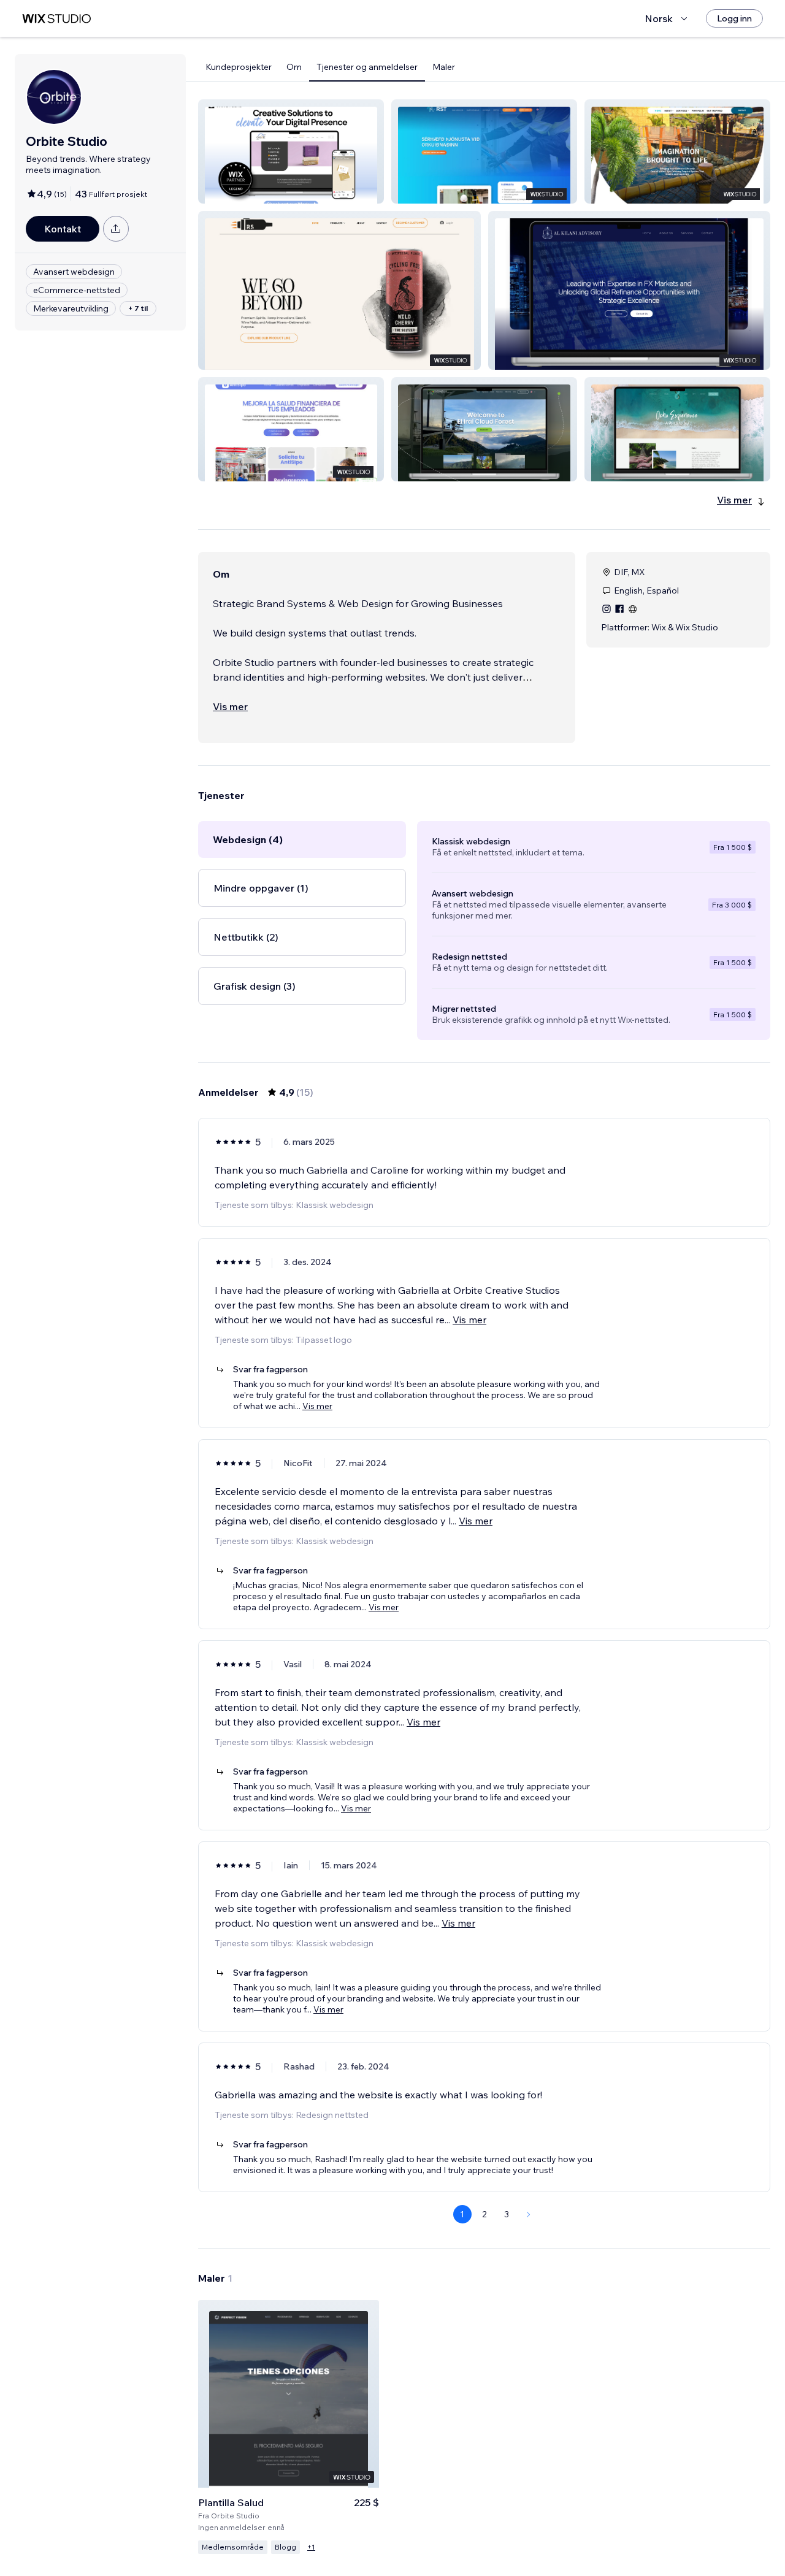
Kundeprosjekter (239, 67)
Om (294, 67)
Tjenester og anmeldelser (367, 67)
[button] (291, 151)
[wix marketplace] (56, 19)
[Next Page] (529, 2214)
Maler (444, 67)
